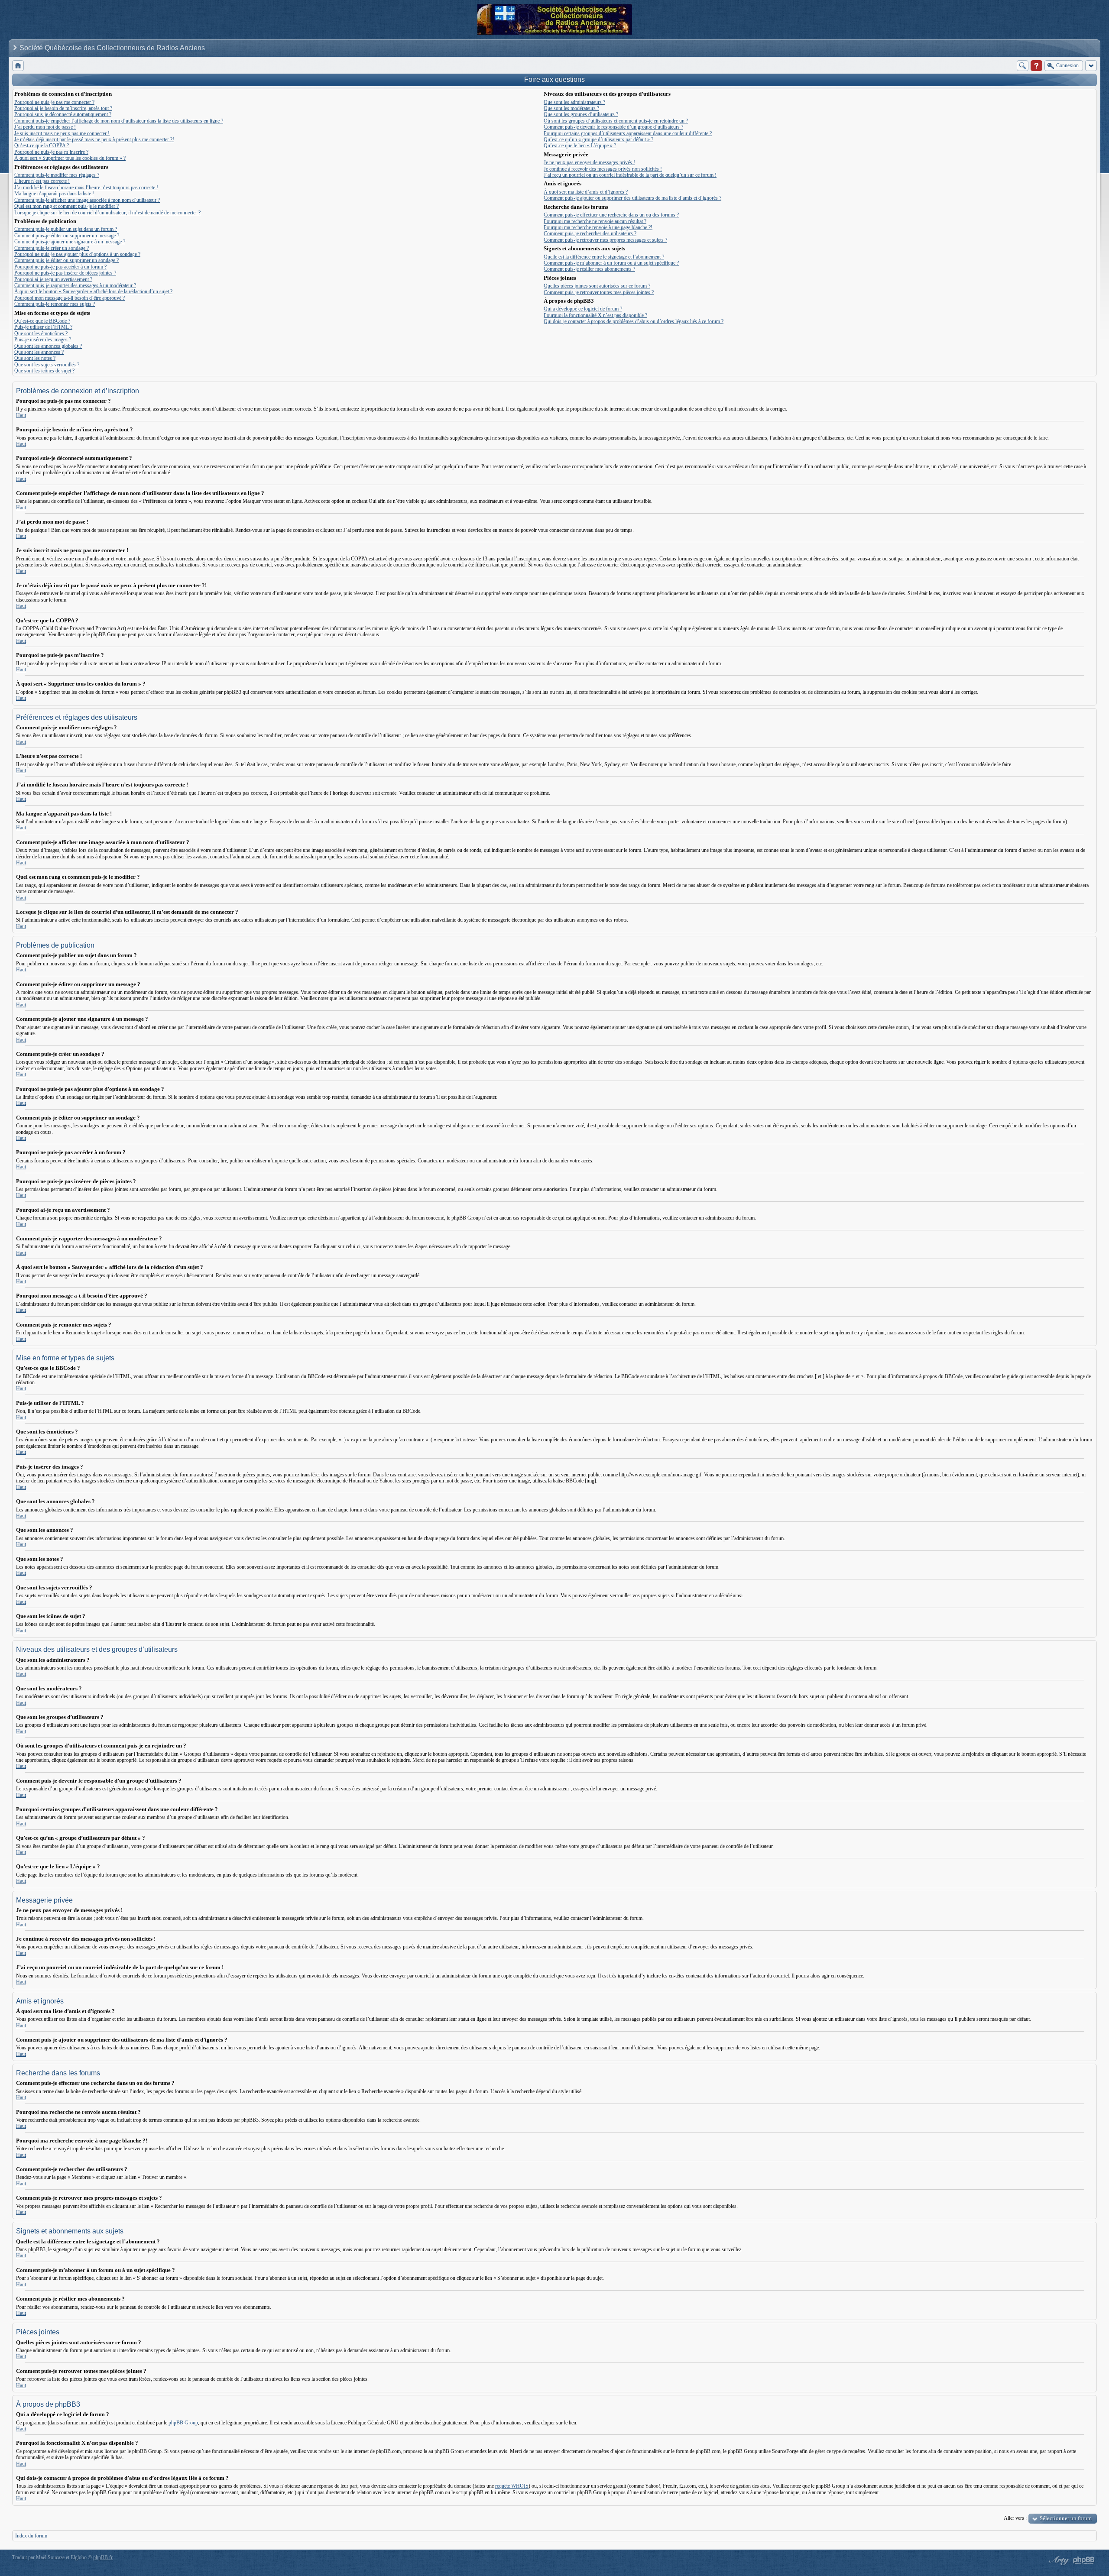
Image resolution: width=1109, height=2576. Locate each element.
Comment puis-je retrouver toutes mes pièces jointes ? (599, 292)
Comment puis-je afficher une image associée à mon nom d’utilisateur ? (87, 200)
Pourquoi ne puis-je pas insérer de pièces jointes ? (65, 273)
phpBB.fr (103, 2557)
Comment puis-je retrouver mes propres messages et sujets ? (605, 240)
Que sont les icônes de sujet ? (44, 371)
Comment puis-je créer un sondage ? (52, 248)
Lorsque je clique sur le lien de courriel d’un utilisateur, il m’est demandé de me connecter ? (107, 213)
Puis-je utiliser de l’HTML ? (43, 327)
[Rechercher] (1023, 66)
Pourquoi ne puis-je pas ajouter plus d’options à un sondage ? (77, 254)
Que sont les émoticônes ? (41, 333)
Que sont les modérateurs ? (571, 108)
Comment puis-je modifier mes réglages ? (57, 175)
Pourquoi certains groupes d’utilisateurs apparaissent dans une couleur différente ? (628, 133)
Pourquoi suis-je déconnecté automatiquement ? (63, 114)
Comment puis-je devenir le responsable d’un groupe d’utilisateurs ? (613, 127)
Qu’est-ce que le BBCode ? (42, 321)
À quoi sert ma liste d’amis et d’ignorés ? (586, 192)
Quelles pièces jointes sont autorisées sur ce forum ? (597, 286)
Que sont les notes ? (35, 358)
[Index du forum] (18, 66)
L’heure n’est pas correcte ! (42, 181)
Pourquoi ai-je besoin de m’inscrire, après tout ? (63, 108)
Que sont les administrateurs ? (574, 102)
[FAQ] (1036, 66)
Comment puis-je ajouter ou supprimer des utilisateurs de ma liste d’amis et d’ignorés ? (632, 198)
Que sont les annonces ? (39, 352)
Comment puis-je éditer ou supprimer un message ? (67, 236)
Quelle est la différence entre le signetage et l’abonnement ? (604, 257)
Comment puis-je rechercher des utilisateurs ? (590, 233)
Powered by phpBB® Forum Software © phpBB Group (1084, 2560)
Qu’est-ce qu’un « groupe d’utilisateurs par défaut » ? (598, 139)
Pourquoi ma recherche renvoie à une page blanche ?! (598, 227)
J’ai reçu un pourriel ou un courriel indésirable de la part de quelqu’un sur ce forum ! (630, 175)
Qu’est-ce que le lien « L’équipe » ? (580, 146)
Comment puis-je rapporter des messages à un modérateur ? (75, 285)
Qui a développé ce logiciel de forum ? (583, 309)
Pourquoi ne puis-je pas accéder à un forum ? (60, 267)
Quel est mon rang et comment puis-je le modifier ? (66, 206)
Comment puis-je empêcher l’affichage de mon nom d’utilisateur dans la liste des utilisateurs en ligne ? (119, 121)
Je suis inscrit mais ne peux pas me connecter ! (62, 133)
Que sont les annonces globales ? (48, 346)
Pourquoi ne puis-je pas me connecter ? (54, 102)
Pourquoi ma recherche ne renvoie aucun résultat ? (595, 221)
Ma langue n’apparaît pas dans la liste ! (54, 194)
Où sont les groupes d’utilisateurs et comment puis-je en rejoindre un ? (616, 121)
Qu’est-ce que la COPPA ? (42, 146)
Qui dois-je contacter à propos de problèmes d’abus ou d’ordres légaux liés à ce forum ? (634, 321)
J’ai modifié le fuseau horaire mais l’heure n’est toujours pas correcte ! (86, 188)
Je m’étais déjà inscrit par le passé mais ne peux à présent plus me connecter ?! (94, 139)
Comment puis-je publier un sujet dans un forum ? (66, 229)
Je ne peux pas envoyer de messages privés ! (589, 162)
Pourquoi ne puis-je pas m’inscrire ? (51, 152)
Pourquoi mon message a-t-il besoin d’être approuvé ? (70, 298)
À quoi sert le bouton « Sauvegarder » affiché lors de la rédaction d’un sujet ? (93, 291)
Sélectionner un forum (1066, 2518)
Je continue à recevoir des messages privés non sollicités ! (603, 169)
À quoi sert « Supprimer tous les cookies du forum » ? (70, 158)
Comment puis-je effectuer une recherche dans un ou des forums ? (611, 215)
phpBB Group (183, 2423)
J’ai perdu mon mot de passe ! (45, 127)
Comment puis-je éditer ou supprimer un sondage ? (66, 260)
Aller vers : (1015, 2518)
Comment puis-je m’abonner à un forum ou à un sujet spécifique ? (611, 263)
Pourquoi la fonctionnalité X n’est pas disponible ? (595, 315)
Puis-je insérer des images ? (43, 340)
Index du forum (31, 2536)
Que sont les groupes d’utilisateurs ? (581, 114)
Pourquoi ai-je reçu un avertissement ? (53, 279)
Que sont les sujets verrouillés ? (47, 365)
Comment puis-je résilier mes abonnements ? (589, 269)
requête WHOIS (512, 2486)
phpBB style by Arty (1058, 2560)
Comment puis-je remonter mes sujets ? (55, 304)
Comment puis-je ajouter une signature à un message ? (70, 242)
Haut (21, 415)
